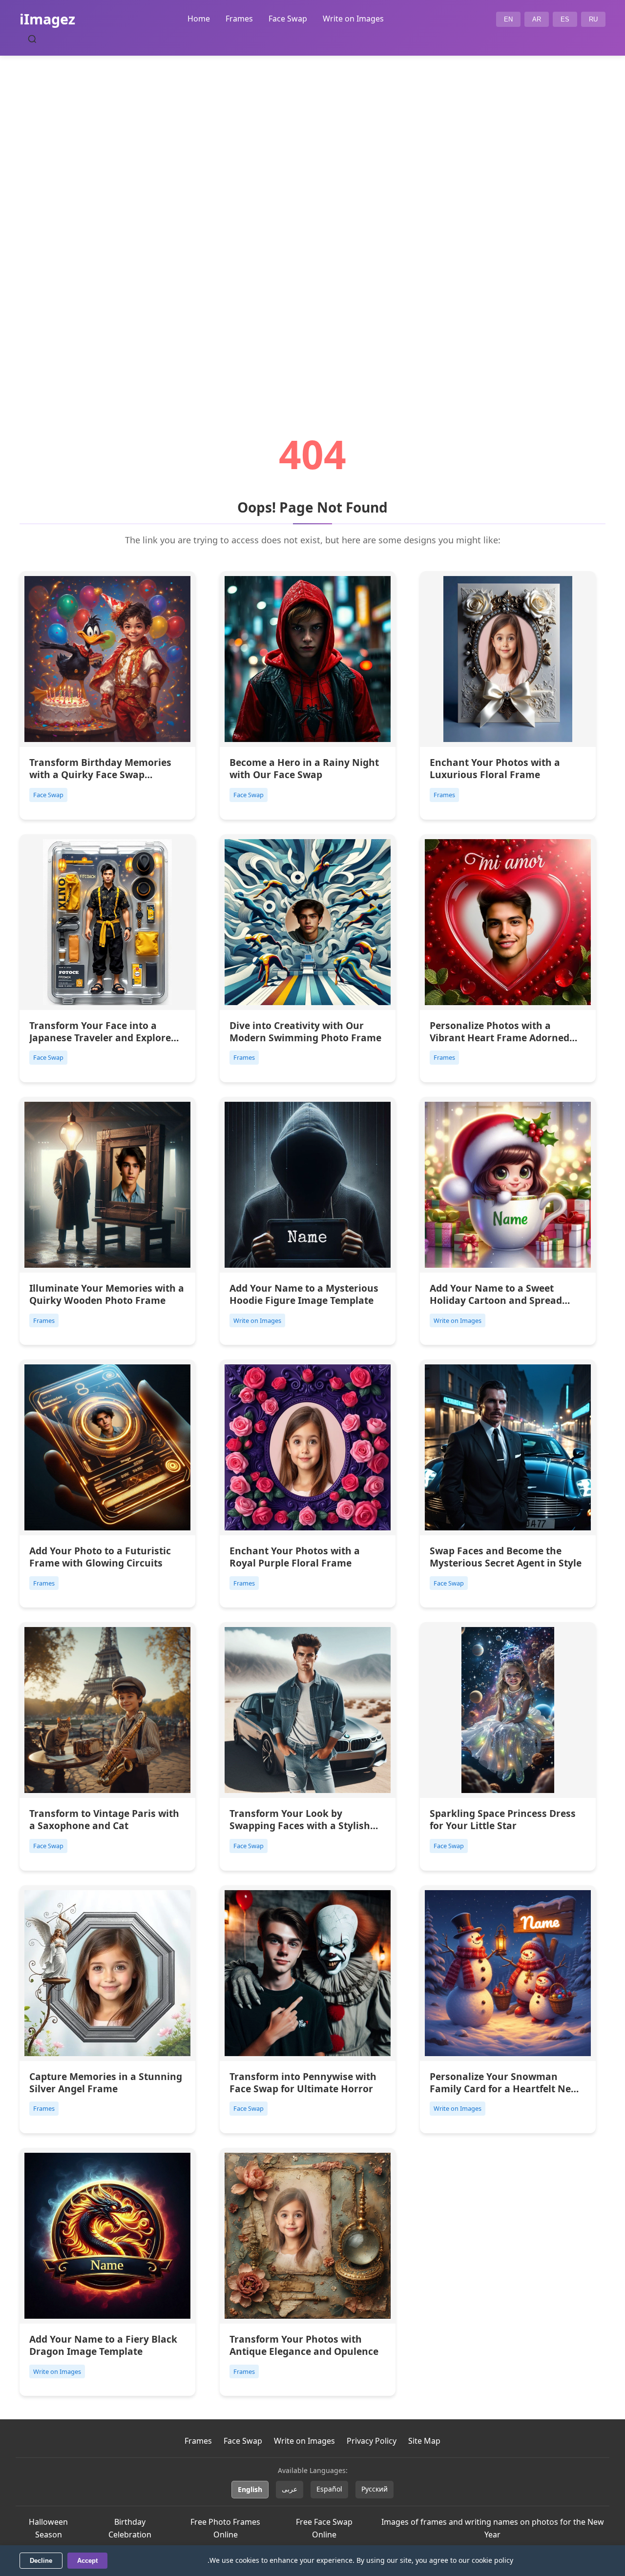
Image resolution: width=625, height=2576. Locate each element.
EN (508, 19)
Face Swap (288, 19)
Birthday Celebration (130, 2528)
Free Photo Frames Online (225, 2528)
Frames (239, 19)
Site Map (424, 2441)
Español (329, 2489)
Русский (375, 2489)
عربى (290, 2489)
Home (199, 19)
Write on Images (353, 19)
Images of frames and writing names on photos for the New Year (493, 2528)
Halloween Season (48, 2528)
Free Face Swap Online (324, 2528)
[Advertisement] (312, 218)
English (250, 2489)
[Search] (32, 39)
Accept (87, 2561)
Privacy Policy (372, 2441)
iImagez (47, 19)
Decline (41, 2561)
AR (537, 19)
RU (593, 19)
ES (565, 19)
